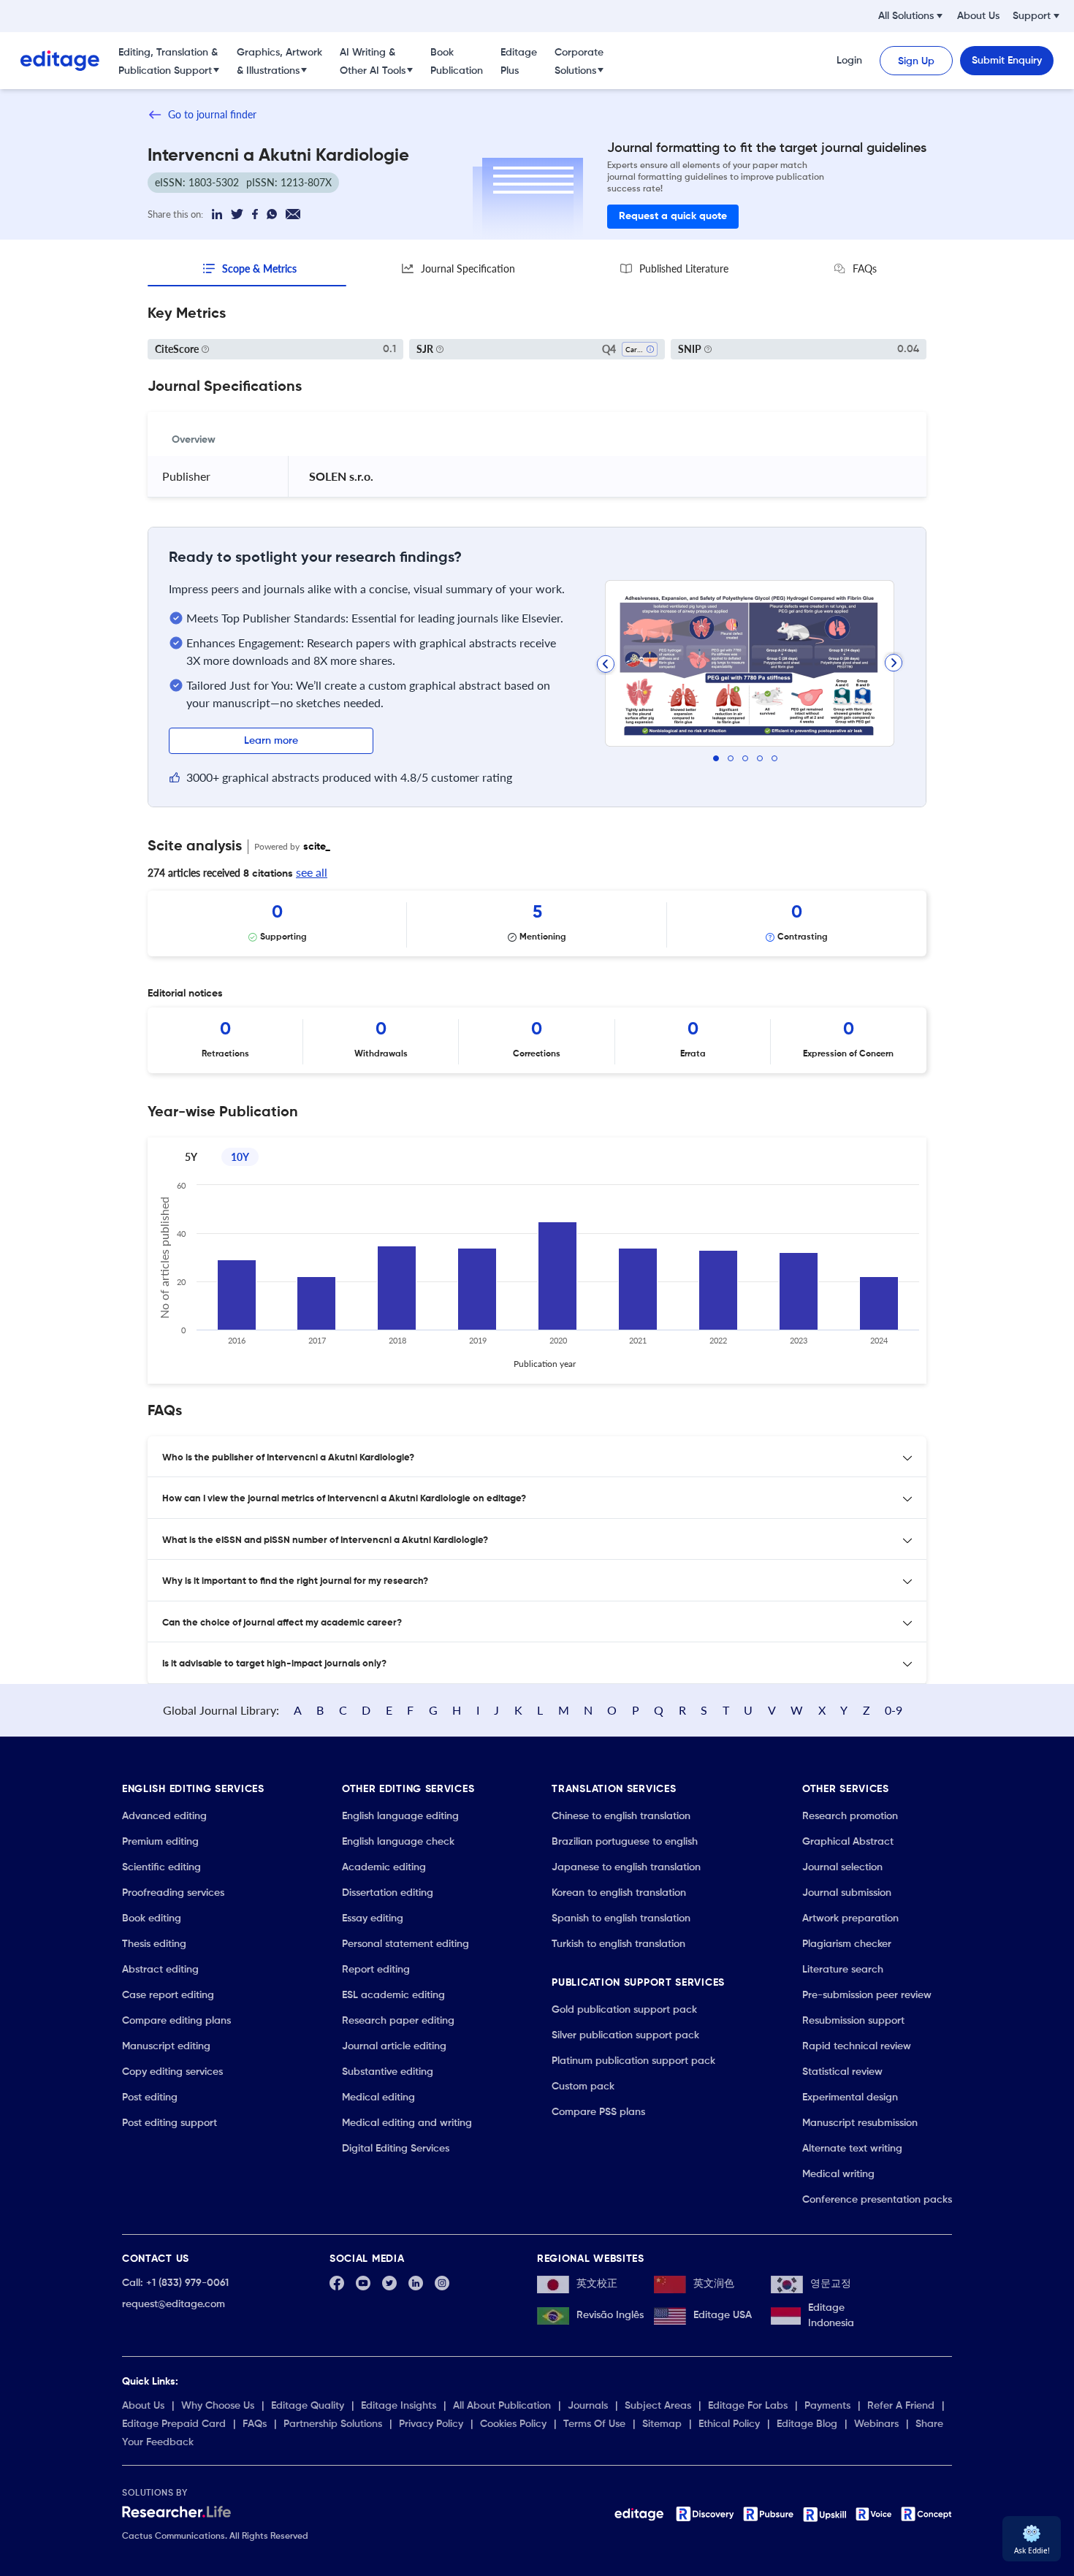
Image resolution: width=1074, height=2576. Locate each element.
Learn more (271, 741)
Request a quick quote (673, 216)
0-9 (894, 1710)
